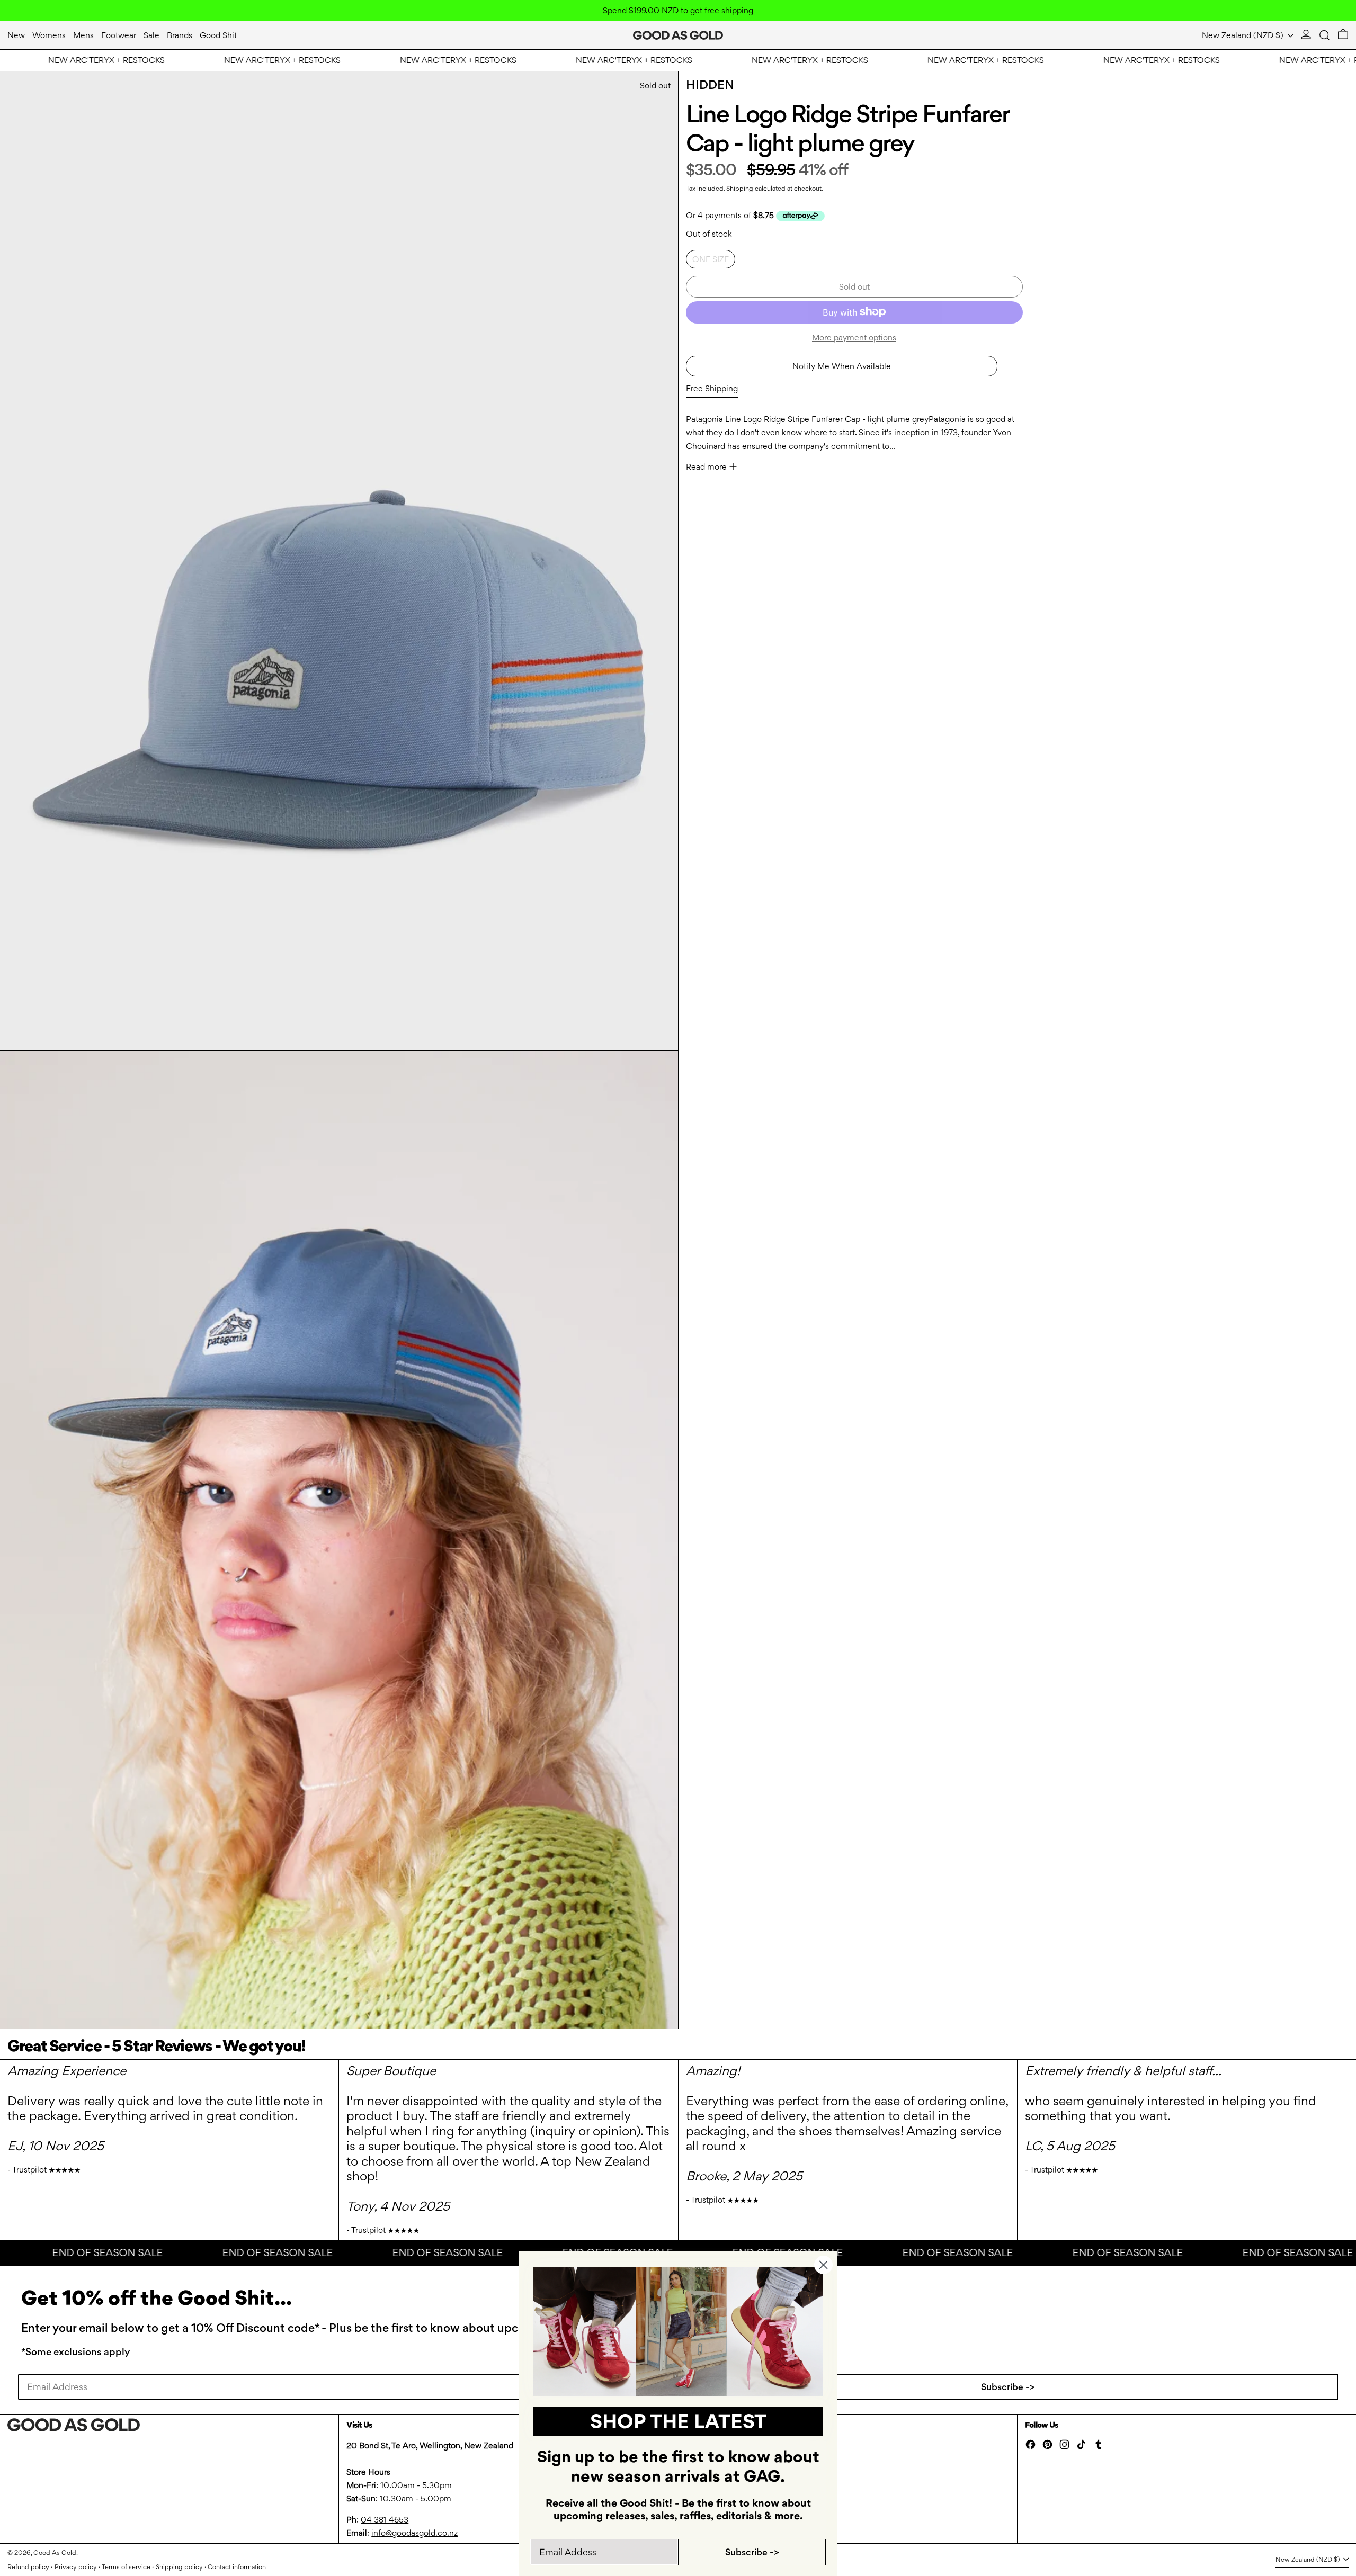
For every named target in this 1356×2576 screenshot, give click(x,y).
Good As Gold (55, 2552)
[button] (1324, 35)
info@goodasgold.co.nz (414, 2533)
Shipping (740, 188)
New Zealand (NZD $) (1244, 35)
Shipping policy (179, 2567)
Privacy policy (76, 2567)
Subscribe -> (1008, 2387)
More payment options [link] (854, 337)
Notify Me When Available (842, 366)
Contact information (237, 2567)
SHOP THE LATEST (678, 2421)
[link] (678, 2332)
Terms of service (126, 2567)
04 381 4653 (385, 2520)
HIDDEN (710, 85)
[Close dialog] (823, 2265)
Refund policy (28, 2567)
